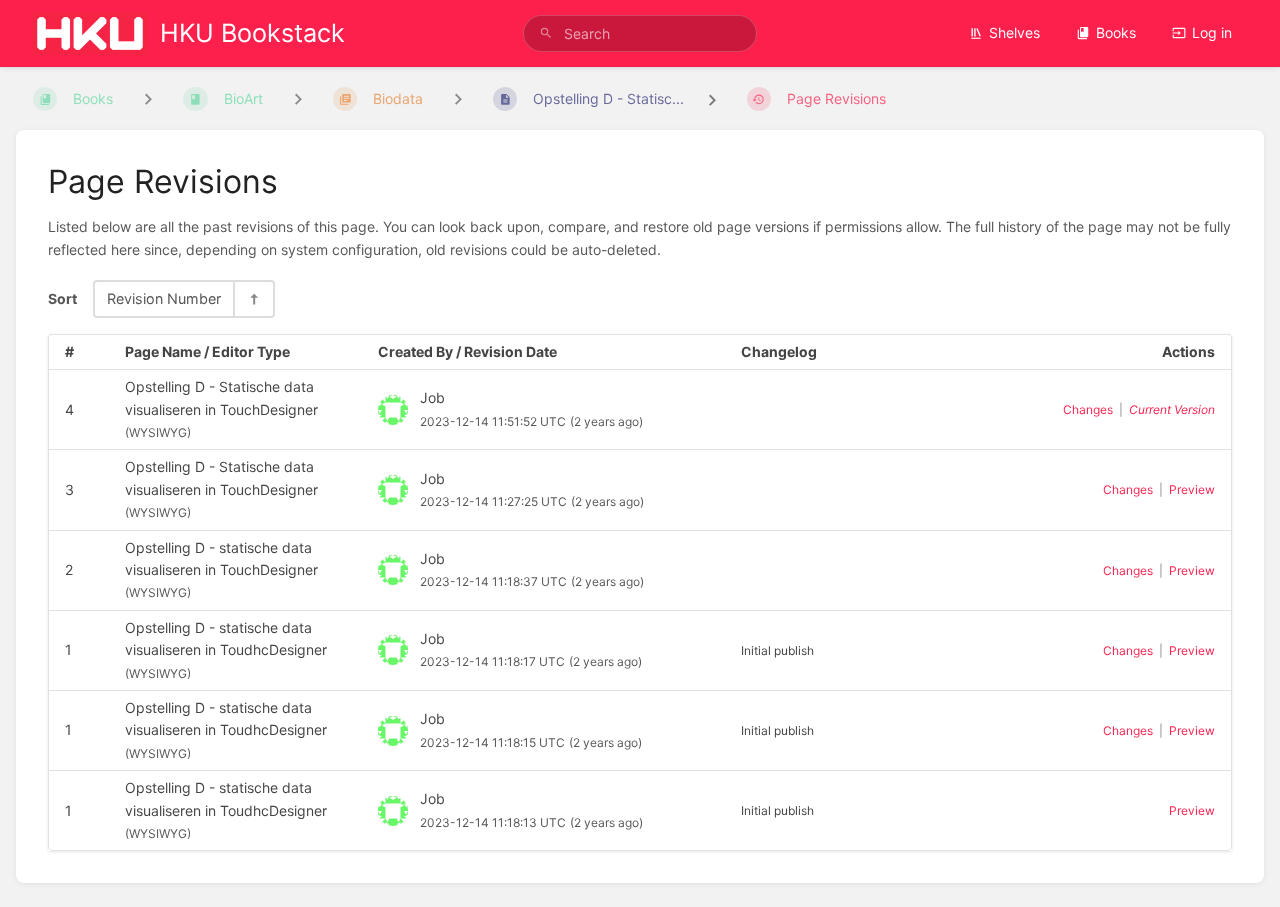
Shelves (1014, 32)
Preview (1192, 489)
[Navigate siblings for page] (458, 98)
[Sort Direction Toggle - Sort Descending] (253, 298)
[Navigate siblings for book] (148, 98)
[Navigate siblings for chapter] (298, 98)
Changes (1088, 409)
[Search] (546, 33)
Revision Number (164, 298)
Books (1116, 32)
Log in (1212, 32)
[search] (640, 33)
